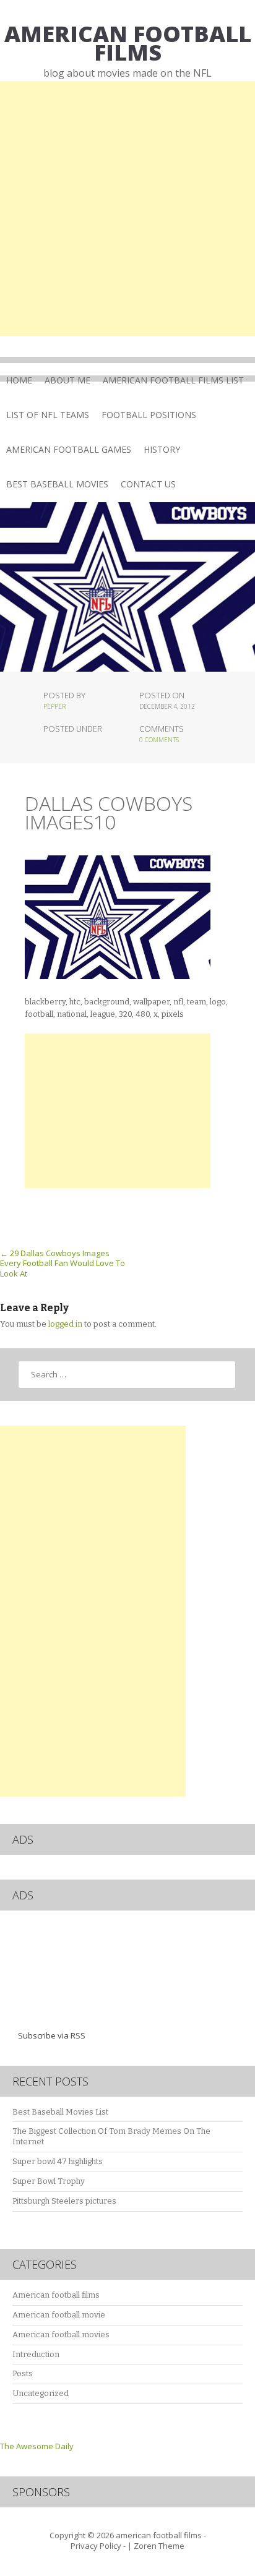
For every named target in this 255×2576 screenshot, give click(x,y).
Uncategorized (41, 2393)
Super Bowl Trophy (49, 2181)
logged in (65, 1324)
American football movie (59, 2315)
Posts (23, 2373)
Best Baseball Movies (57, 484)
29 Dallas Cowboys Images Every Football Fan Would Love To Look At (63, 1264)
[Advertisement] (127, 208)
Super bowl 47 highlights (58, 2161)
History (162, 449)
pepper (54, 706)
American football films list (173, 380)
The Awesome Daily (37, 2446)
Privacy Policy (96, 2546)
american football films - (161, 2535)
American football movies (61, 2334)
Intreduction (36, 2354)
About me (67, 380)
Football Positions (149, 415)
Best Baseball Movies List (60, 2112)
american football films (128, 43)
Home (19, 380)
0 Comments (159, 740)
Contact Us (148, 484)
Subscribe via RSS (52, 2035)
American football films (56, 2295)
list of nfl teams (48, 415)
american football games (69, 449)
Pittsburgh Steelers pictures (64, 2201)
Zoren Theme (159, 2546)
